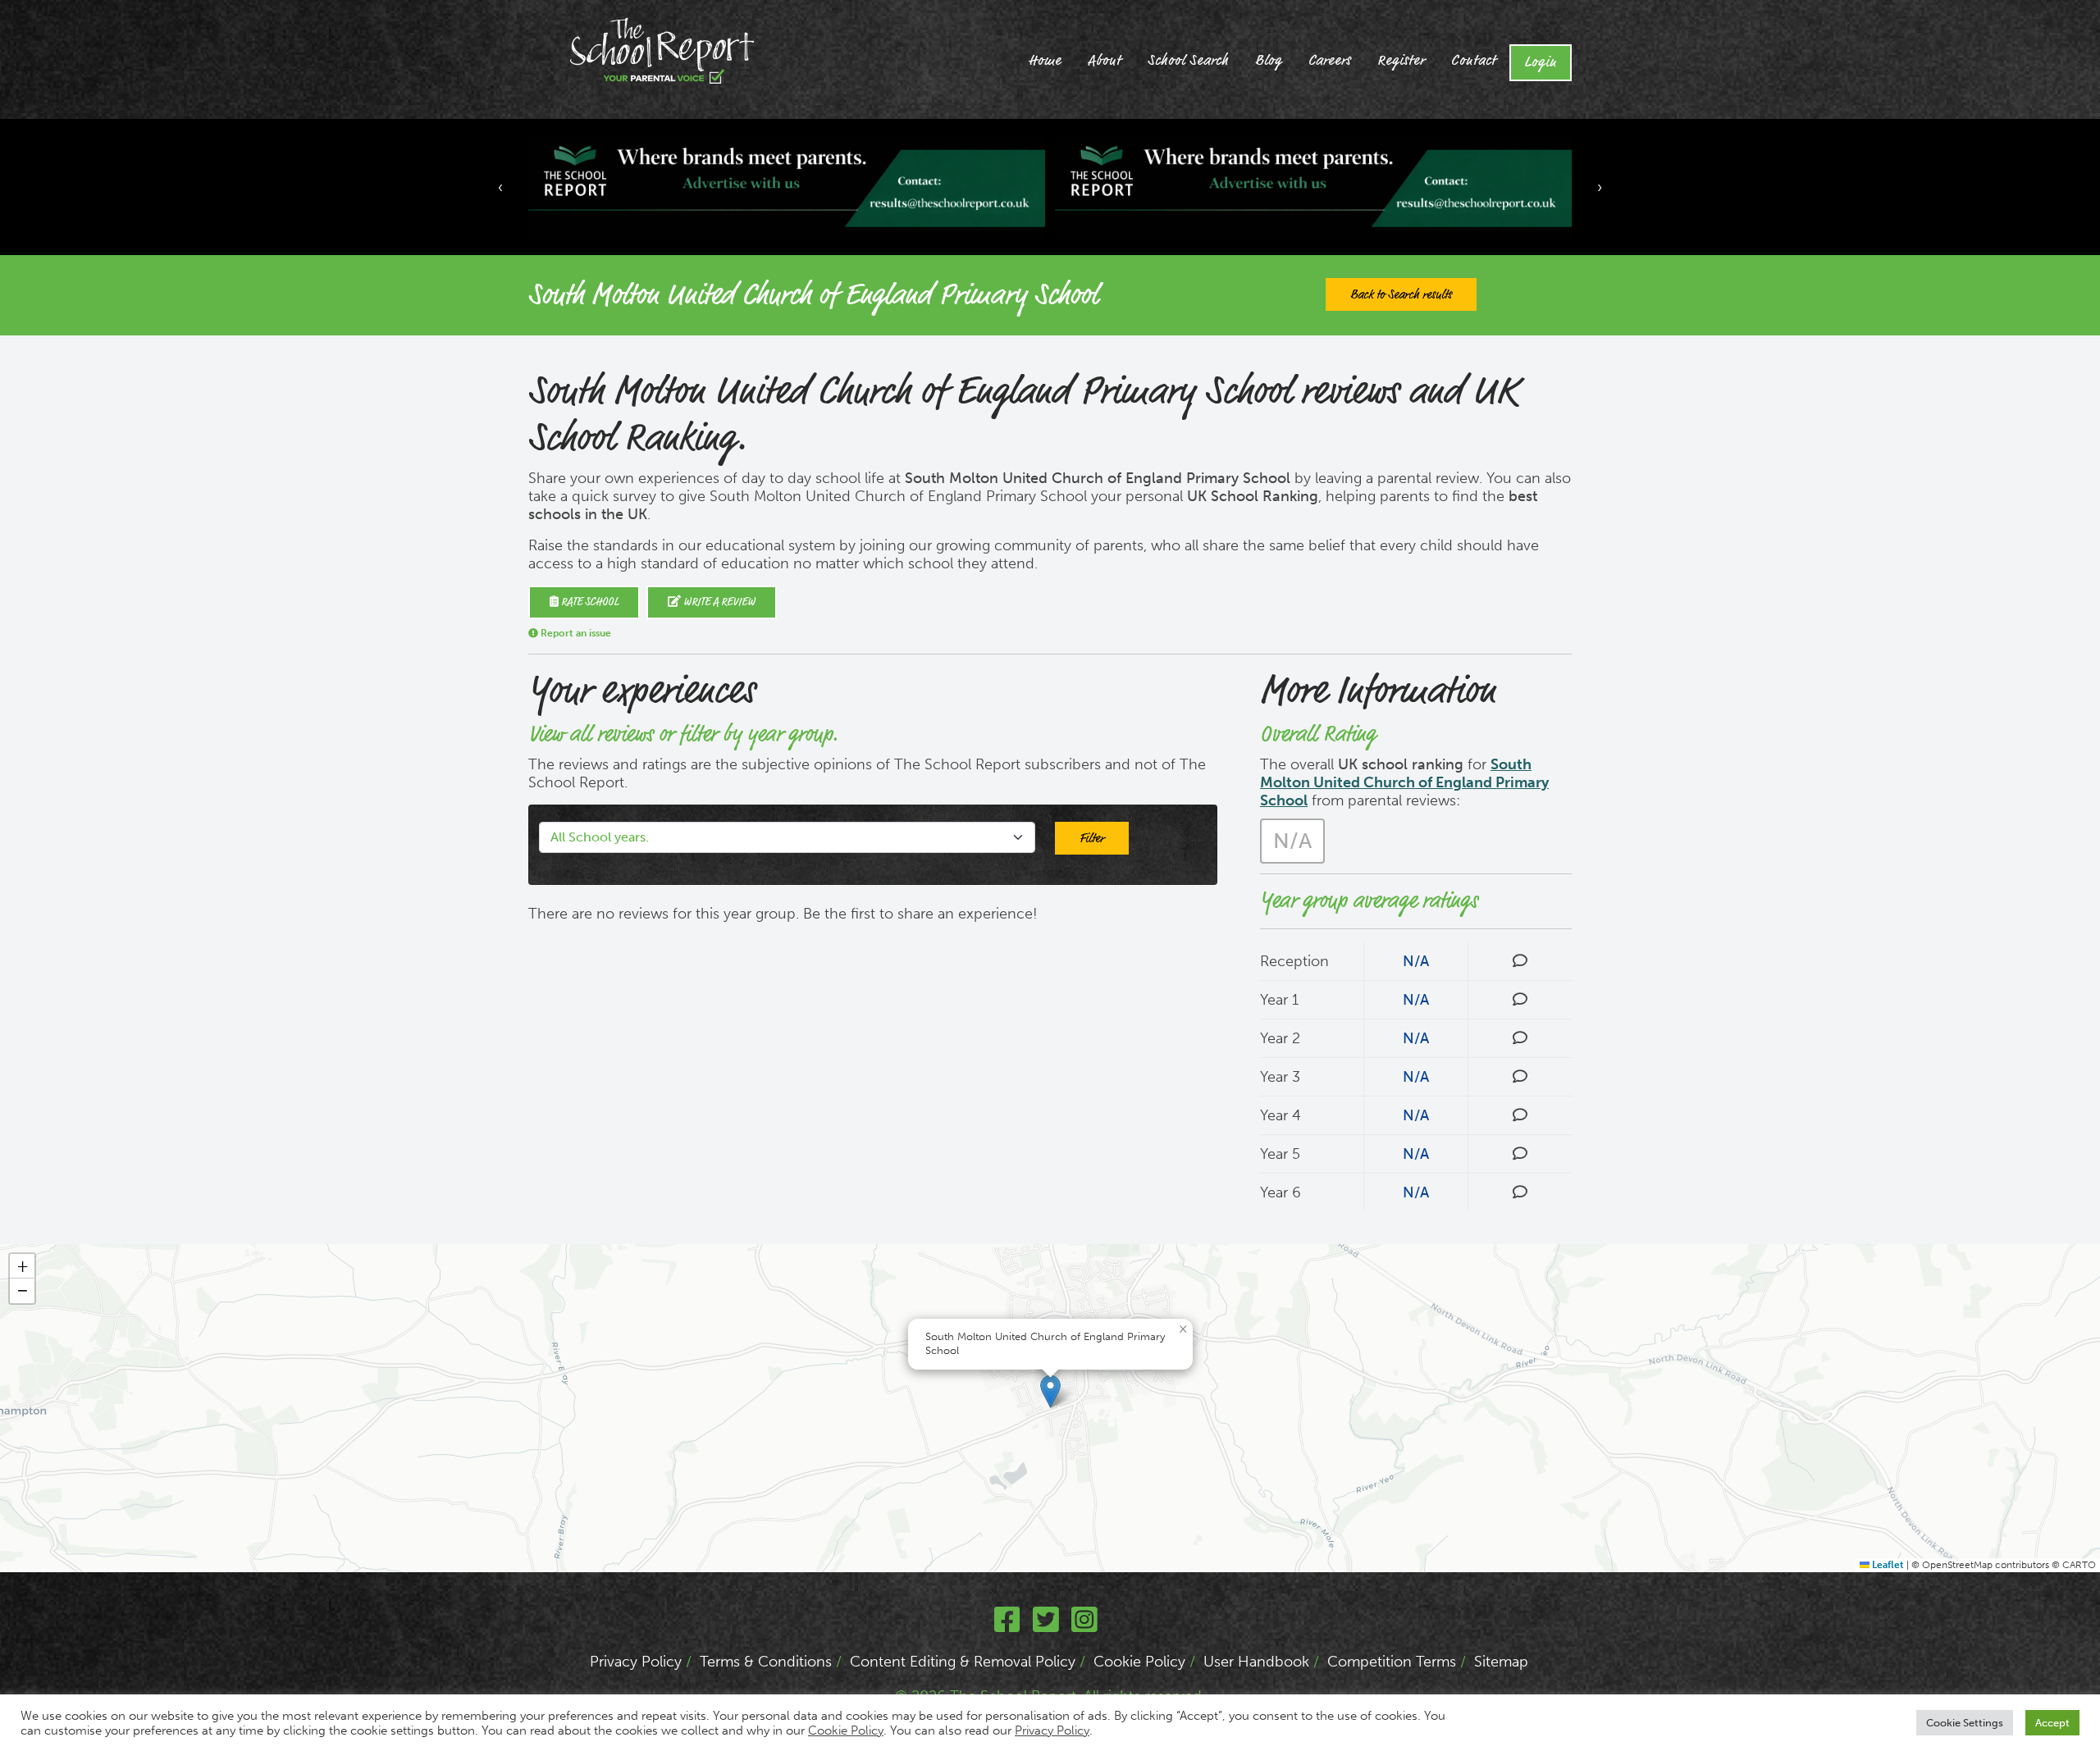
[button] (1050, 1391)
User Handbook (1256, 1662)
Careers (1330, 61)
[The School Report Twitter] (1046, 1626)
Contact (1474, 61)
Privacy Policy (636, 1662)
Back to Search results (1401, 294)
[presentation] (500, 187)
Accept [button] (2052, 1723)
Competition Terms (1392, 1662)
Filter (1092, 838)
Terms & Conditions (766, 1662)
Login (1541, 62)
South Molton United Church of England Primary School (1404, 782)
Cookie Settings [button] (1965, 1723)
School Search (1188, 61)
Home (1045, 61)
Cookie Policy (1139, 1662)
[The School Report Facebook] (1007, 1626)
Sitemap (1501, 1662)
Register (1401, 61)
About (1105, 61)
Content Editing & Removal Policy (963, 1662)
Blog (1269, 61)
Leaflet (1887, 1565)
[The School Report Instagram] (1084, 1626)
